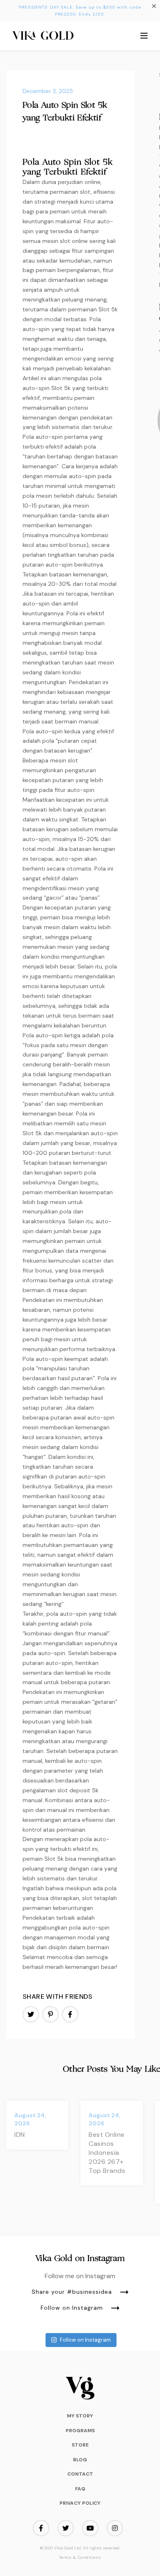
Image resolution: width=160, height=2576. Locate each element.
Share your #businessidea (72, 2292)
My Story (80, 2416)
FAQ (80, 2489)
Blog (80, 2460)
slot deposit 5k (78, 1790)
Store (80, 2445)
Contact (80, 2474)
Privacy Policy (80, 2503)
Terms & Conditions (80, 2558)
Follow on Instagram (72, 2308)
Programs (80, 2431)
